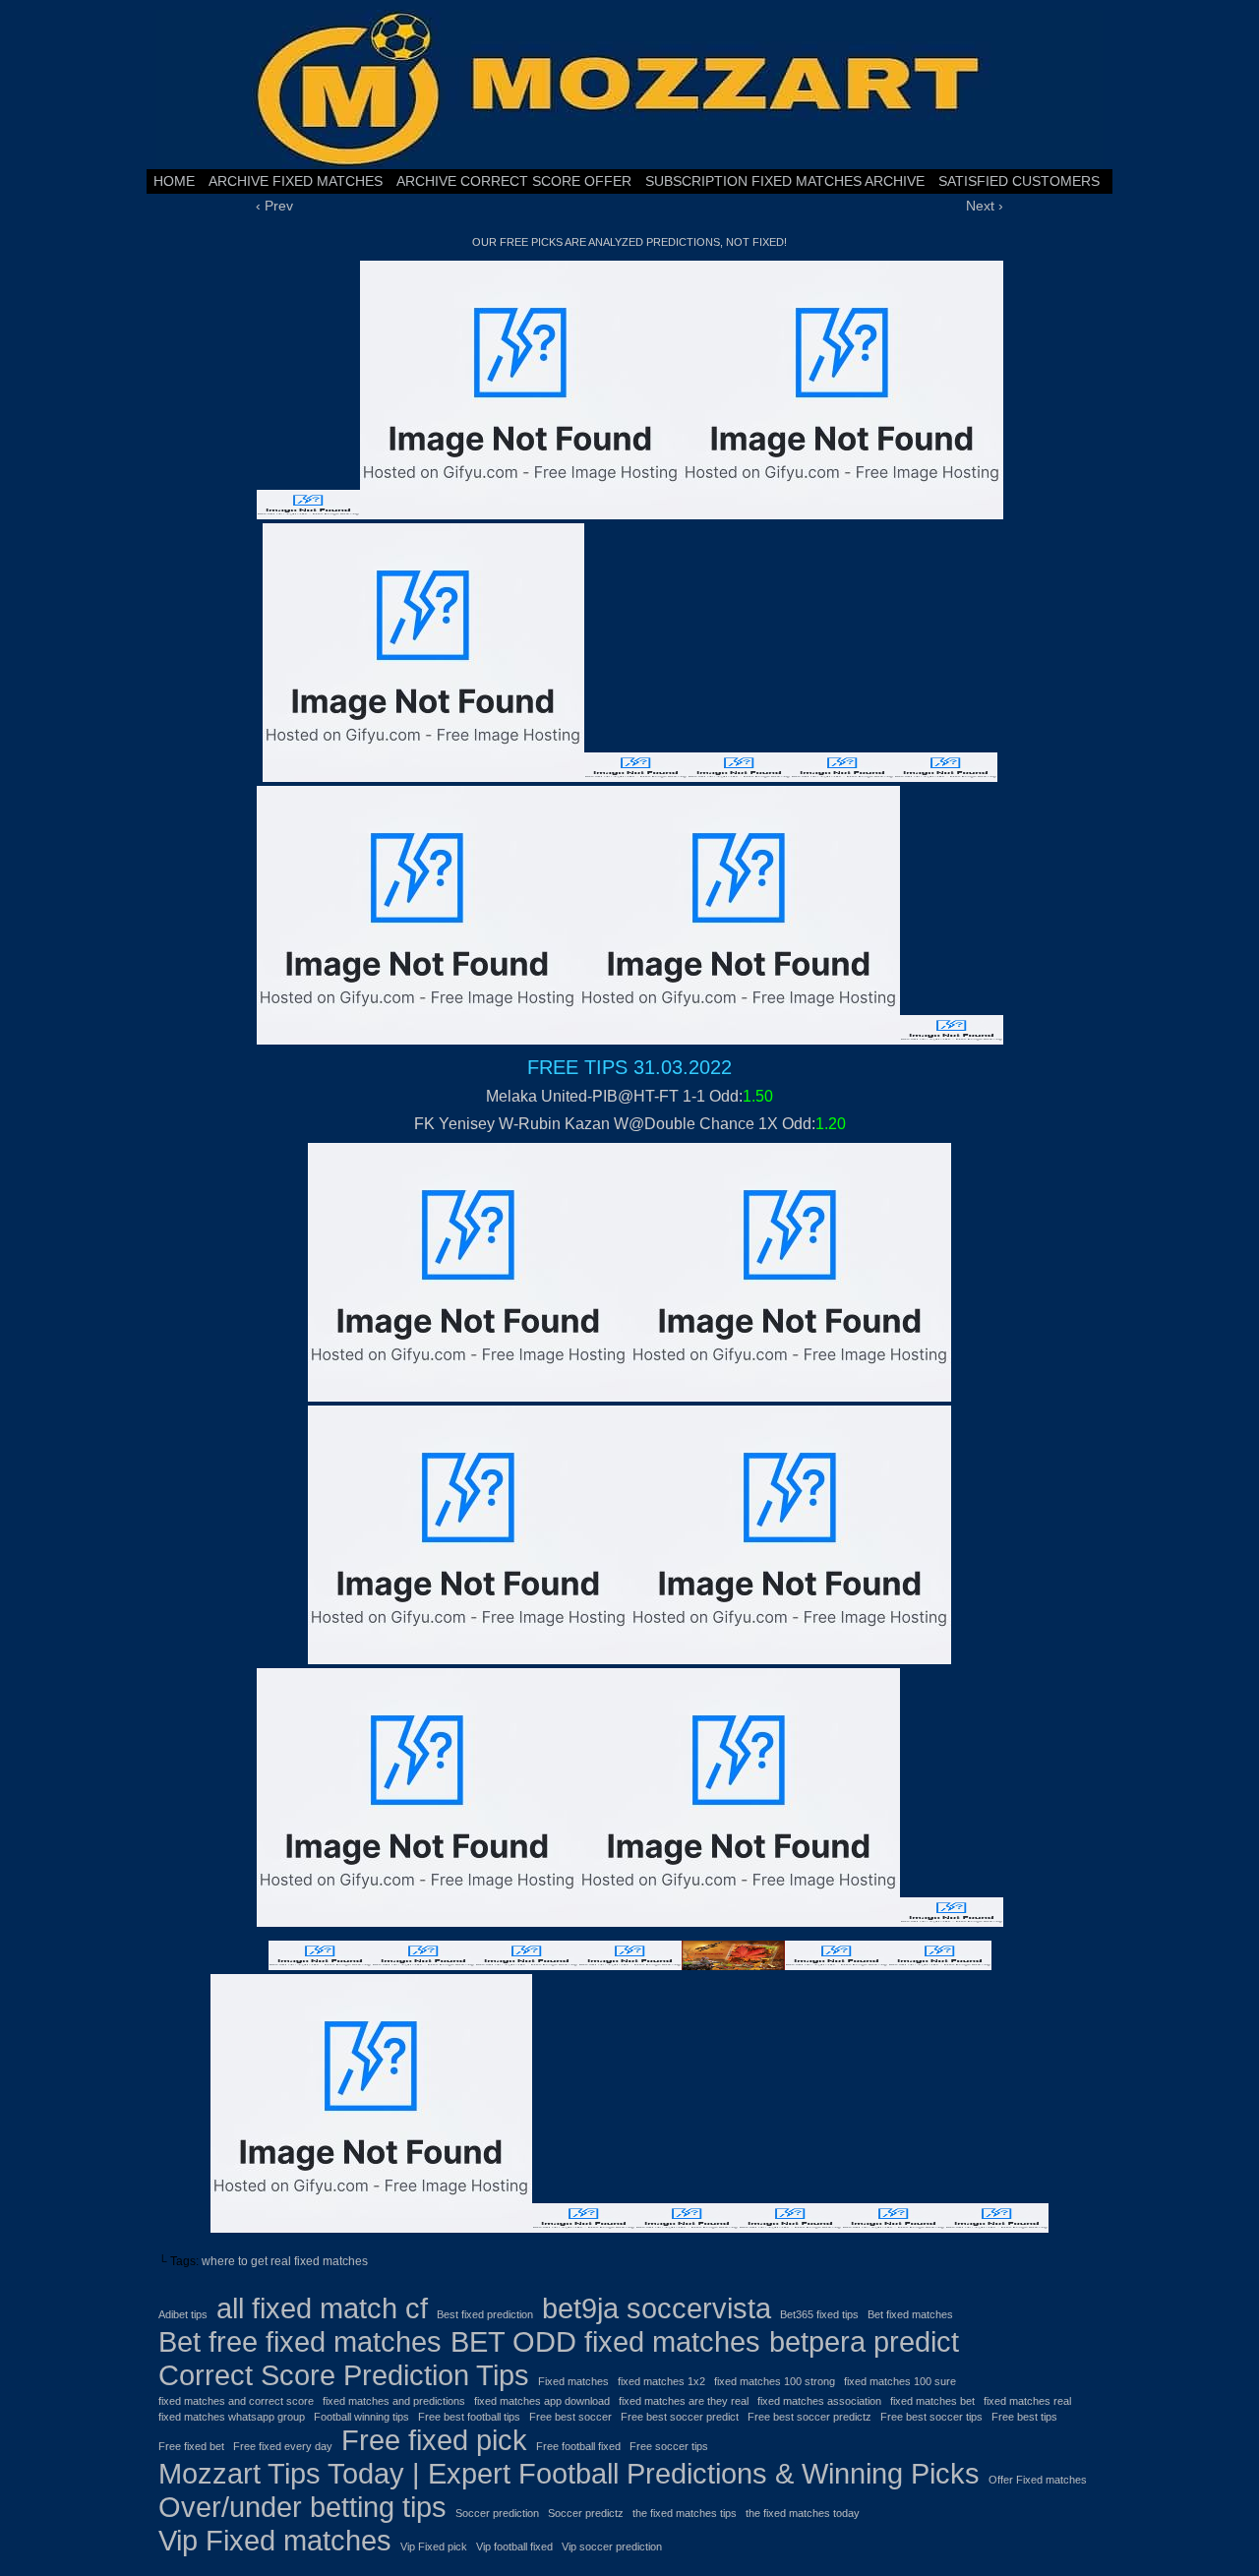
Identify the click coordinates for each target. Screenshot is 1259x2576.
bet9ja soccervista (657, 2308)
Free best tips (1024, 2417)
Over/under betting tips (302, 2507)
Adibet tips (183, 2314)
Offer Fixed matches (1038, 2480)
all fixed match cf (322, 2308)
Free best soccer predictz (809, 2417)
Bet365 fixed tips (819, 2314)
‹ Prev (274, 206)
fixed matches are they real (684, 2401)
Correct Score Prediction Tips (344, 2375)
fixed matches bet (932, 2401)
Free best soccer (570, 2417)
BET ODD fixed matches (605, 2341)
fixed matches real (1027, 2401)
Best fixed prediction (485, 2314)
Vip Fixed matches (275, 2540)
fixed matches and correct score (236, 2401)
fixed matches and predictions (394, 2401)
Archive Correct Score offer (514, 181)
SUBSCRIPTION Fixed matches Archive (785, 181)
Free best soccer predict (680, 2417)
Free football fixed (578, 2446)
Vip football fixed (514, 2546)
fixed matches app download (542, 2401)
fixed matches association (819, 2401)
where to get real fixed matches (285, 2261)
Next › (985, 206)
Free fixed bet (191, 2446)
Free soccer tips (669, 2446)
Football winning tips (361, 2417)
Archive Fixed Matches (296, 181)
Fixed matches (573, 2381)
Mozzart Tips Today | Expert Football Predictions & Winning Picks (569, 2473)
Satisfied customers (1019, 181)
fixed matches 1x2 (661, 2381)
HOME (174, 181)
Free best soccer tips (931, 2417)
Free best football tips (469, 2417)
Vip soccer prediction (612, 2546)
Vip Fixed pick (434, 2546)
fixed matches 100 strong (775, 2381)
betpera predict (864, 2341)
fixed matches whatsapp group (232, 2417)
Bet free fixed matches (300, 2341)
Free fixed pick (434, 2440)
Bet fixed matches (910, 2314)
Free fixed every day (283, 2446)
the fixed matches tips (685, 2513)
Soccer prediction (497, 2513)
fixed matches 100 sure (900, 2381)
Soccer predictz (586, 2513)
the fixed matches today (803, 2513)
